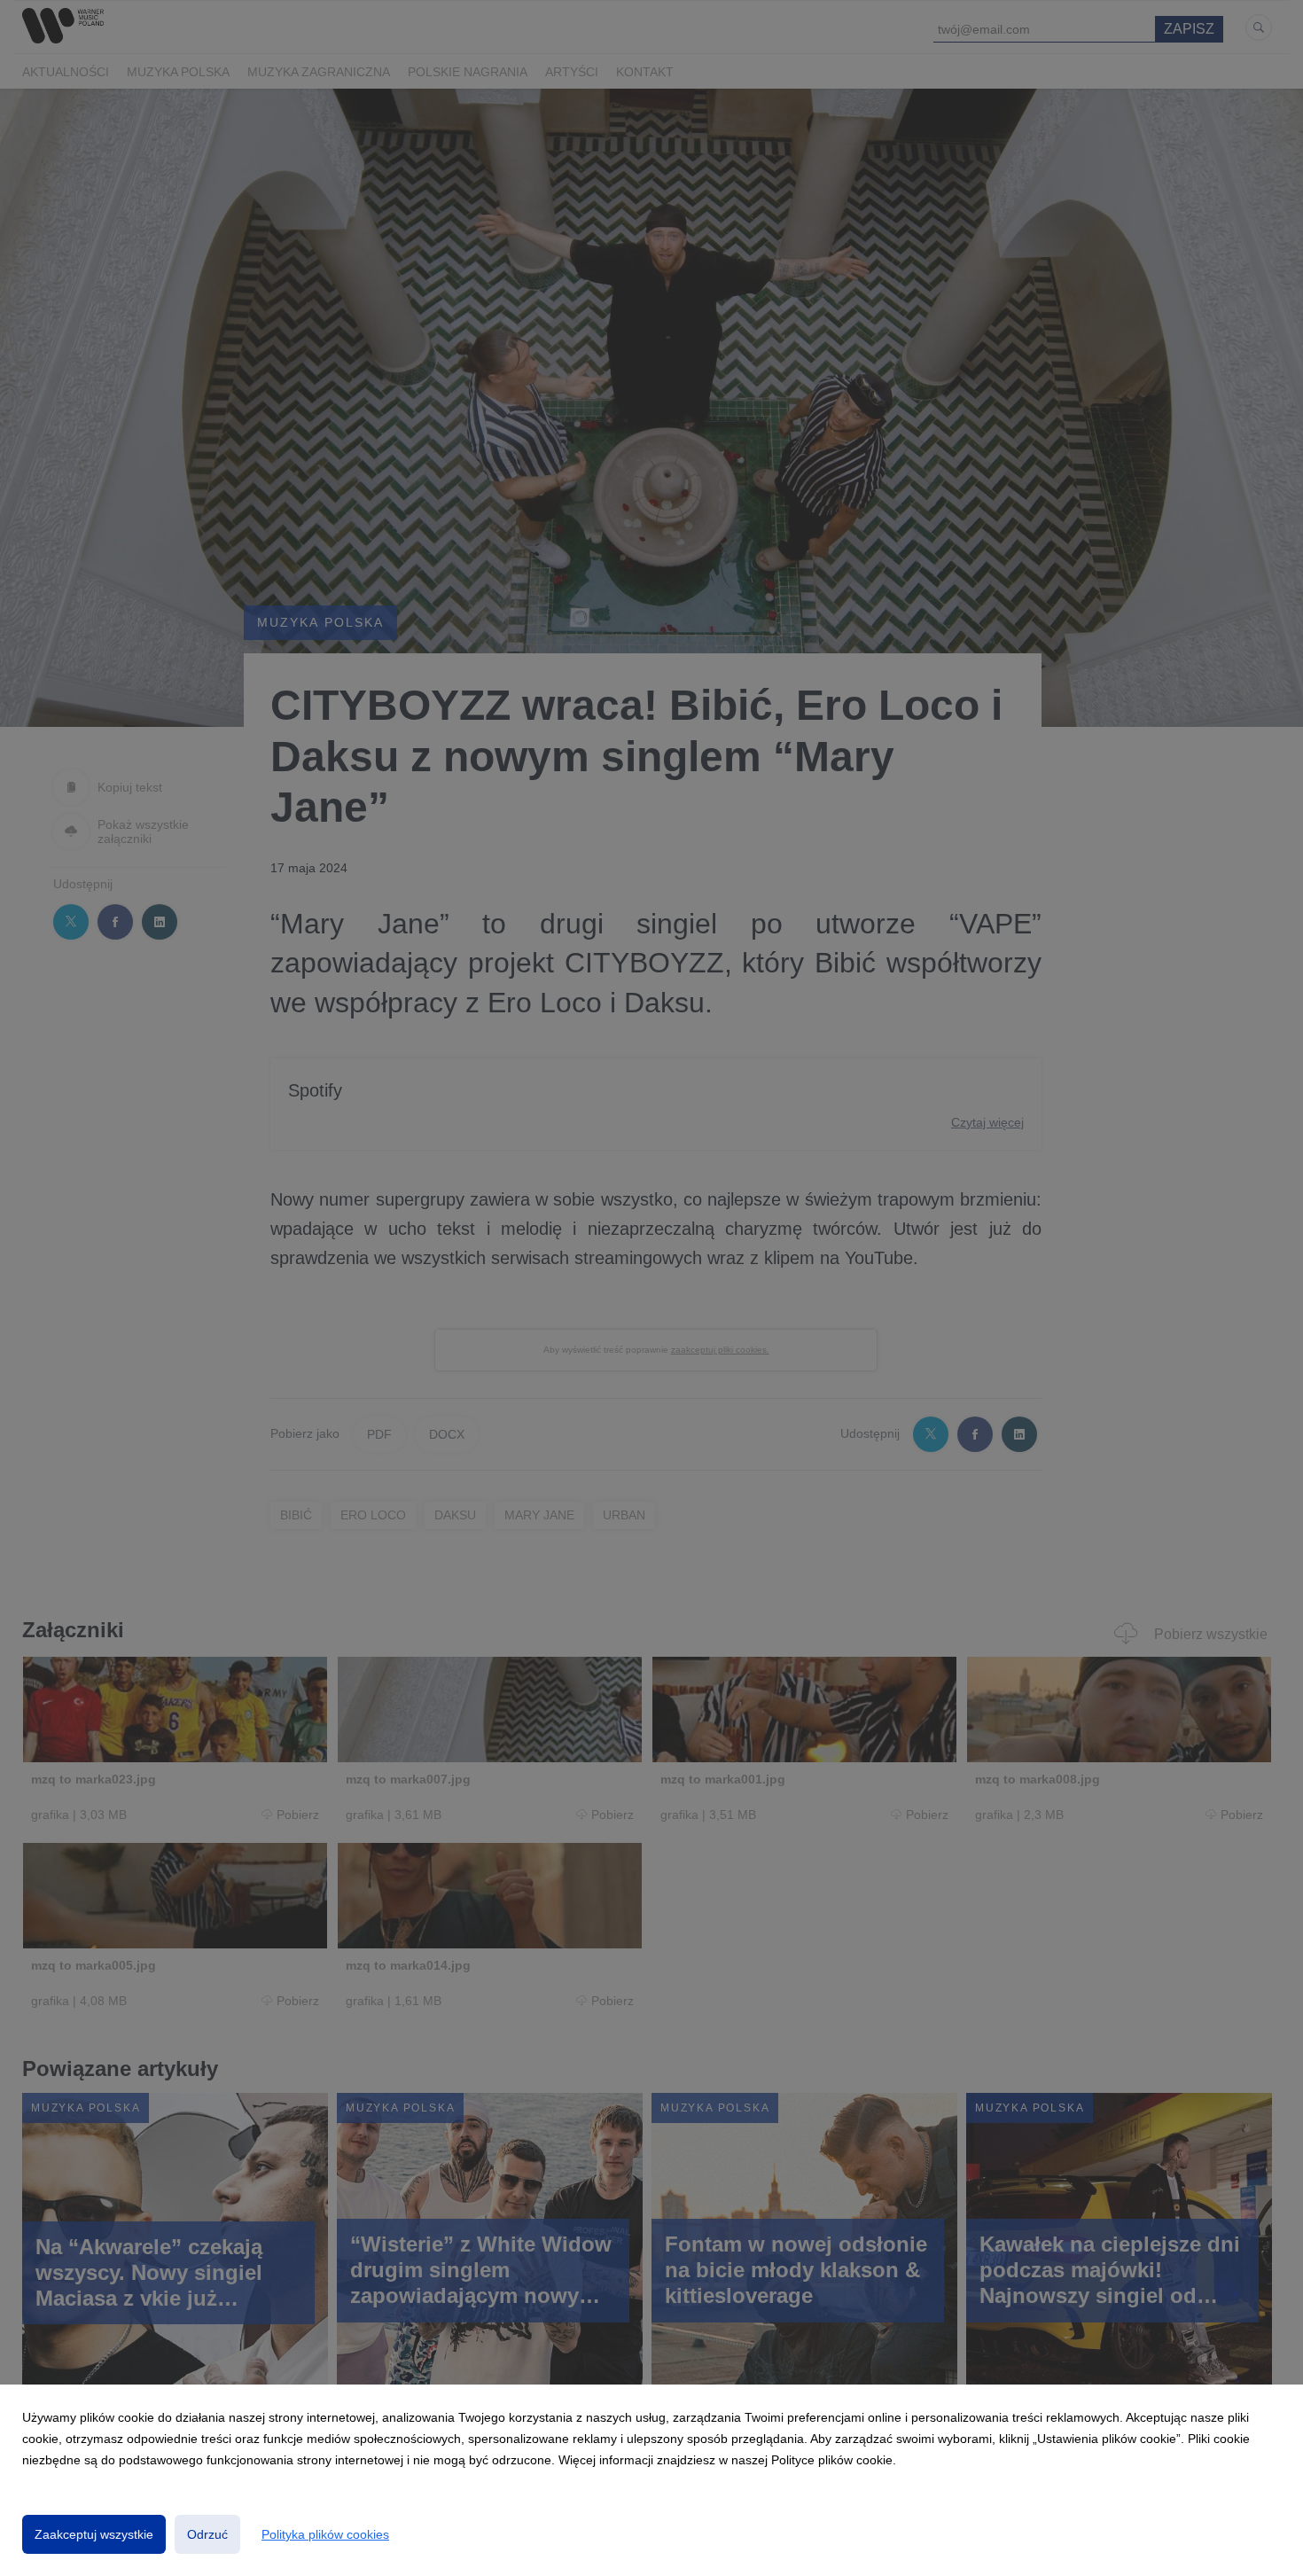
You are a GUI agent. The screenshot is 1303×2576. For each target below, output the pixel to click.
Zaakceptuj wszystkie (94, 2534)
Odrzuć (207, 2534)
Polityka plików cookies (325, 2534)
